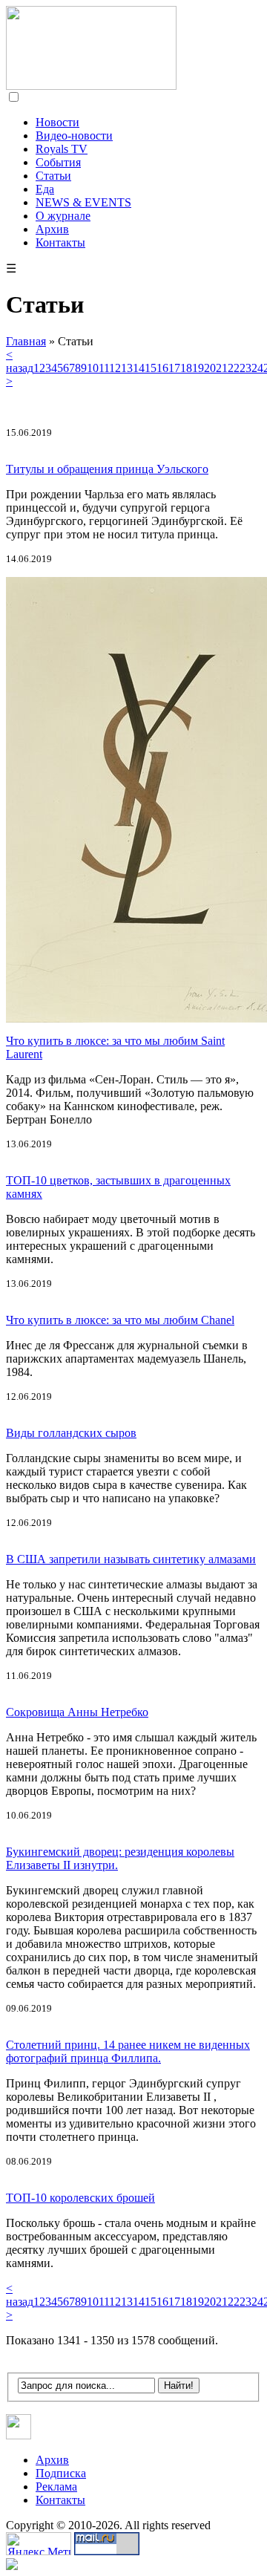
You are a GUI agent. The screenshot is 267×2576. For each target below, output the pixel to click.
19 (198, 368)
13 (127, 368)
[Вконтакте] (19, 2435)
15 (151, 368)
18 (186, 368)
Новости (57, 122)
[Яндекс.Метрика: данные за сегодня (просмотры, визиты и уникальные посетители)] (39, 2544)
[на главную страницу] (91, 86)
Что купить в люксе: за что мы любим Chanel (120, 1320)
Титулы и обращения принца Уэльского (107, 469)
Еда (45, 189)
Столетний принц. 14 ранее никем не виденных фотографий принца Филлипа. (128, 2051)
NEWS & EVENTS (83, 202)
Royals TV (62, 149)
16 (162, 368)
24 (257, 368)
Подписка (61, 2473)
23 (245, 368)
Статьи (53, 176)
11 (104, 368)
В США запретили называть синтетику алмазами (131, 1559)
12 (115, 368)
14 (139, 368)
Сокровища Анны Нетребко (77, 1712)
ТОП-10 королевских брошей (80, 2198)
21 (222, 368)
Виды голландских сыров (71, 1433)
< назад (20, 361)
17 (174, 368)
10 (93, 368)
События (58, 162)
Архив (52, 229)
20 (210, 368)
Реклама (56, 2487)
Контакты (60, 242)
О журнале (63, 216)
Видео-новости (74, 136)
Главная (26, 341)
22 (234, 368)
